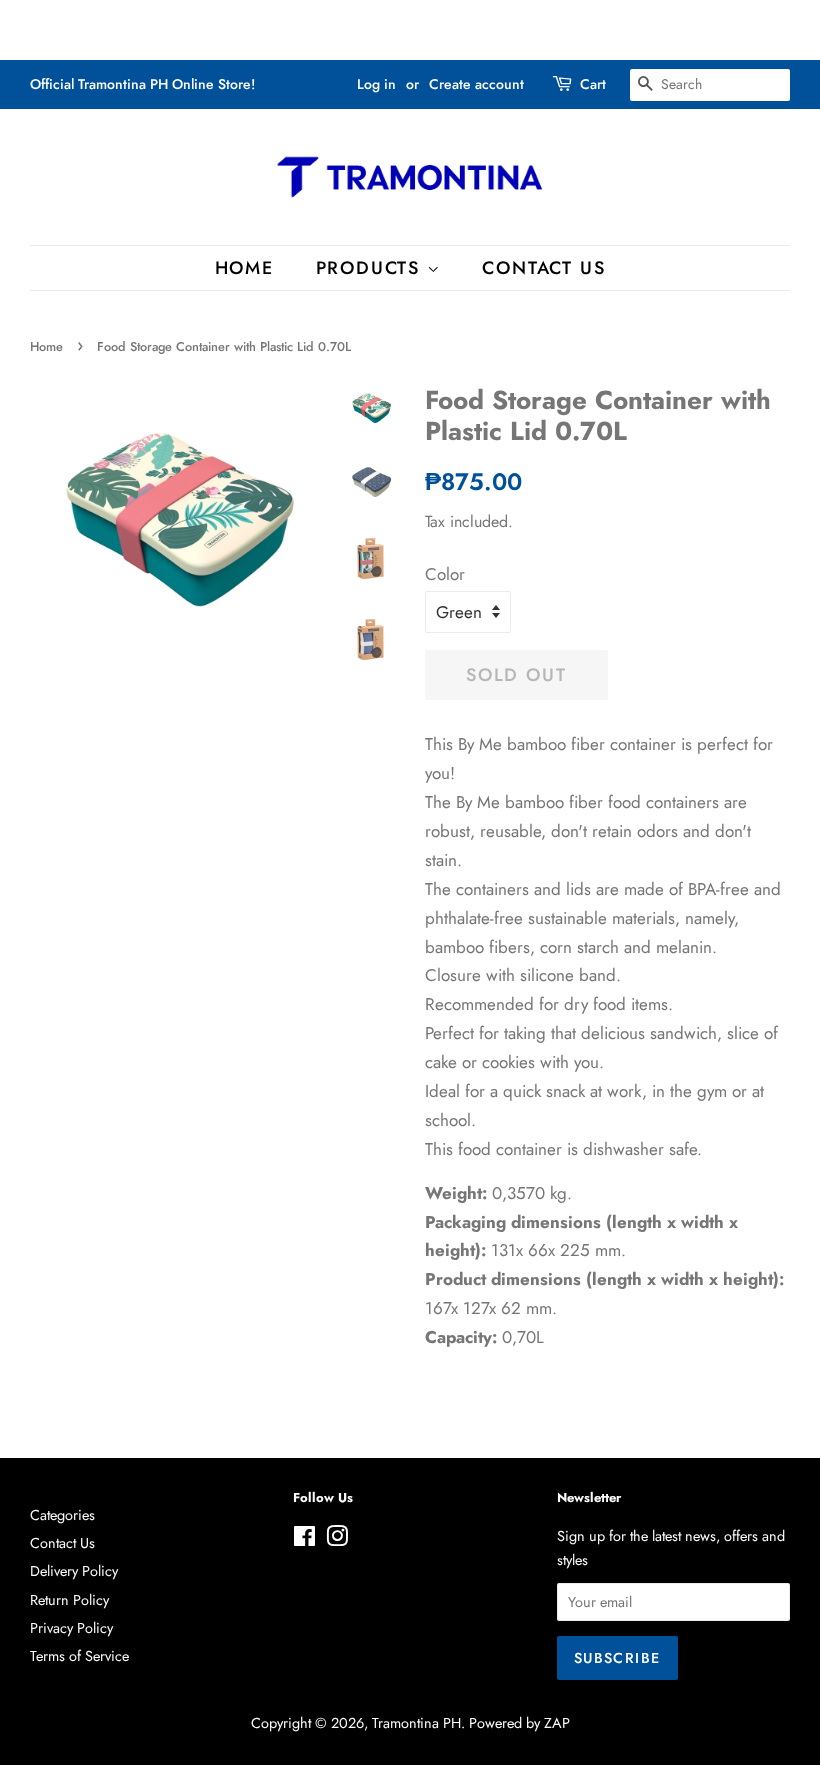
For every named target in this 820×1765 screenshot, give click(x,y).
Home (46, 346)
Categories (62, 1515)
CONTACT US (543, 268)
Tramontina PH (416, 1723)
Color (445, 574)
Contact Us (62, 1543)
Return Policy (69, 1600)
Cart (593, 84)
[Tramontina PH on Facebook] (304, 1540)
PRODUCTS (371, 268)
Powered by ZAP (519, 1723)
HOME (244, 268)
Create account (476, 84)
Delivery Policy (74, 1571)
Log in (376, 84)
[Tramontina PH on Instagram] (337, 1540)
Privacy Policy (71, 1628)
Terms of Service (79, 1656)
